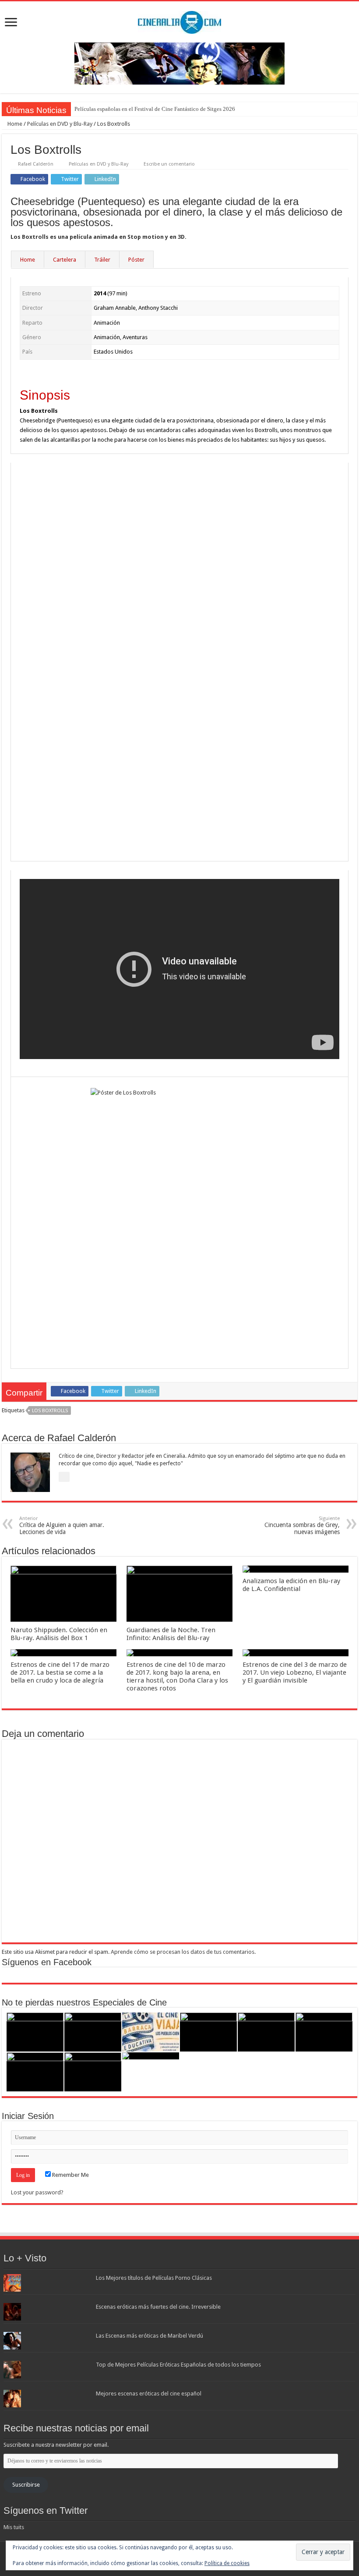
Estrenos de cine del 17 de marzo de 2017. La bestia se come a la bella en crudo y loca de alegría (60, 1672)
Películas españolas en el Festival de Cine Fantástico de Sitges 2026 (155, 109)
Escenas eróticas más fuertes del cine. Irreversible (158, 2307)
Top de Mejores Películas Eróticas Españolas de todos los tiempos (178, 2365)
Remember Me (70, 2175)
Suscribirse (26, 2485)
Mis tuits (14, 2527)
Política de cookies (227, 2563)
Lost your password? (37, 2192)
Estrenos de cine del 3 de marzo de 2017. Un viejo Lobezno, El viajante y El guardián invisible (295, 1672)
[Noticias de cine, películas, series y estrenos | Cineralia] (179, 21)
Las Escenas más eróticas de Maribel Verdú (150, 2336)
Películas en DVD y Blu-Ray (60, 124)
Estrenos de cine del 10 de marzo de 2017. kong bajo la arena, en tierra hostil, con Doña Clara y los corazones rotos (177, 1676)
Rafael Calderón (36, 164)
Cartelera (65, 260)
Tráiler (102, 260)
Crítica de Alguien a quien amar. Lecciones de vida (62, 1525)
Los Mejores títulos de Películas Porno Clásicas (154, 2278)
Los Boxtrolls (50, 1411)
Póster (136, 260)
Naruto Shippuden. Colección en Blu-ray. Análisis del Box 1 (59, 1634)
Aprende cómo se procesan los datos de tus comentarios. (183, 1952)
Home (14, 124)
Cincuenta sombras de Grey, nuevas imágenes (302, 1525)
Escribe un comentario (169, 164)
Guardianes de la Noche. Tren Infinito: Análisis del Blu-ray (171, 1634)
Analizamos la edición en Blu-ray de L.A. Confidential (291, 1585)
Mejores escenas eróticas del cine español (149, 2394)
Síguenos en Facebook (47, 1962)
